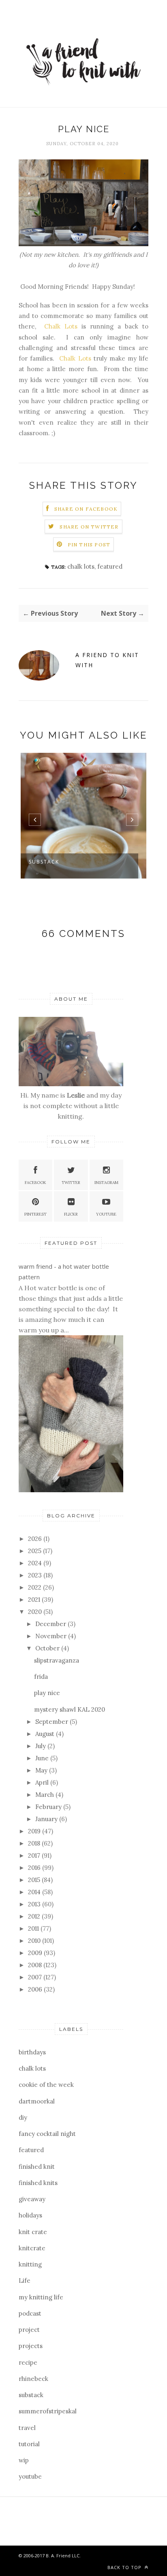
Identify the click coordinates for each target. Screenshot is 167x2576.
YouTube (106, 1214)
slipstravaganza (57, 1660)
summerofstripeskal (48, 2411)
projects (31, 2346)
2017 (35, 1855)
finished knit (37, 2167)
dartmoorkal (37, 2101)
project (29, 2330)
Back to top (125, 2567)
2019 (35, 1831)
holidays (30, 2215)
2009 (36, 1953)
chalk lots (81, 566)
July (41, 1746)
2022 (35, 1587)
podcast (30, 2313)
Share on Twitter (89, 527)
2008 (36, 1965)
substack (31, 2395)
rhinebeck (33, 2379)
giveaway (32, 2199)
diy (23, 2117)
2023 (36, 1575)
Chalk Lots (61, 326)
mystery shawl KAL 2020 (70, 1709)
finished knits (38, 2183)
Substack (44, 862)
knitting (30, 2264)
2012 (35, 1916)
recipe (28, 2362)
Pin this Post (89, 545)
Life (25, 2281)
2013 (35, 1904)
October (48, 1648)
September (52, 1722)
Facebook (35, 1183)
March (45, 1795)
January (47, 1819)
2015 (35, 1880)
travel (27, 2428)
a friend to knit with (107, 660)
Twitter (71, 1183)
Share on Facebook (86, 509)
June (43, 1758)
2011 (34, 1928)
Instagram (106, 1183)
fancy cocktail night (47, 2134)
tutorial (29, 2444)
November (52, 1636)
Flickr (71, 1214)
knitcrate (32, 2248)
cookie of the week (46, 2085)
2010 (35, 1941)
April (43, 1782)
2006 (36, 1989)
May (42, 1770)
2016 (35, 1868)
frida (41, 1677)
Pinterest (35, 1214)
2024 (36, 1563)
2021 (35, 1600)
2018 (35, 1843)
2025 (35, 1551)
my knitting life (41, 2297)
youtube (30, 2476)
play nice (47, 1693)
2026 (36, 1539)
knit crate (33, 2232)
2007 (36, 1977)
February (49, 1807)
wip (24, 2460)
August (46, 1734)
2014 (35, 1892)
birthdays (32, 2052)
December (51, 1624)
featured (110, 566)
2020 (36, 1612)
